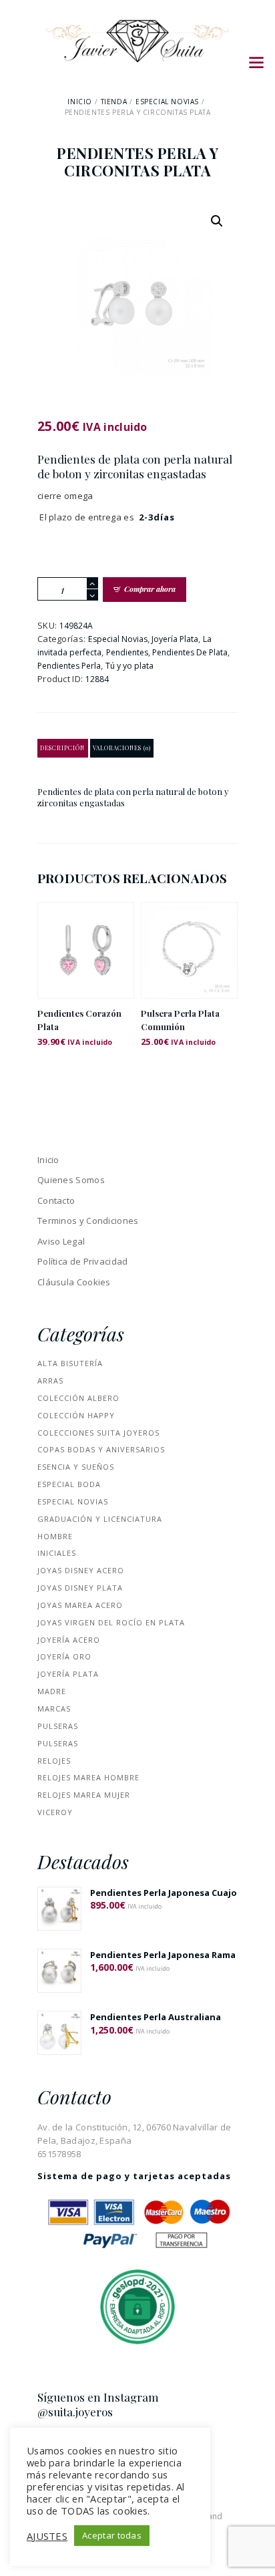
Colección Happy (76, 1415)
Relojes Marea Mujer (84, 1795)
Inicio (80, 102)
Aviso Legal (61, 1241)
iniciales (57, 1553)
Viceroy (55, 1812)
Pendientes (127, 652)
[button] (217, 221)
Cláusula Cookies (74, 1282)
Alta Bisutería (70, 1363)
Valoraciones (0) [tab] (122, 748)
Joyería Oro (64, 1656)
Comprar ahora (150, 589)
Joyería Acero (69, 1640)
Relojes (54, 1761)
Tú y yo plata (129, 666)
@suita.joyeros (75, 2412)
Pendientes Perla (69, 666)
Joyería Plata (175, 639)
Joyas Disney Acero (81, 1570)
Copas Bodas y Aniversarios (101, 1449)
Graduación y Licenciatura (100, 1519)
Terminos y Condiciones (88, 1221)
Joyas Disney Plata (80, 1588)
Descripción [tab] (62, 748)
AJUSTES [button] (47, 2536)
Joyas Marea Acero (80, 1605)
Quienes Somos (71, 1180)
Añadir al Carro (86, 962)
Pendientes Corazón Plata (79, 1020)
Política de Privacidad (83, 1261)
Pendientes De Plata (190, 652)
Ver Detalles (86, 933)
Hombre (55, 1536)
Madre (52, 1691)
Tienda (114, 102)
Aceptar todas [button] (112, 2535)
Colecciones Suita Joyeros (98, 1433)
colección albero (78, 1398)
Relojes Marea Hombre (88, 1777)
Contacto (56, 1200)
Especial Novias (167, 102)
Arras (50, 1381)
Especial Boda (69, 1484)
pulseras (58, 1726)
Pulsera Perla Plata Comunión (180, 1020)
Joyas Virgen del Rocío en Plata (111, 1622)
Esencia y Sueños (76, 1467)
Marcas (54, 1709)
